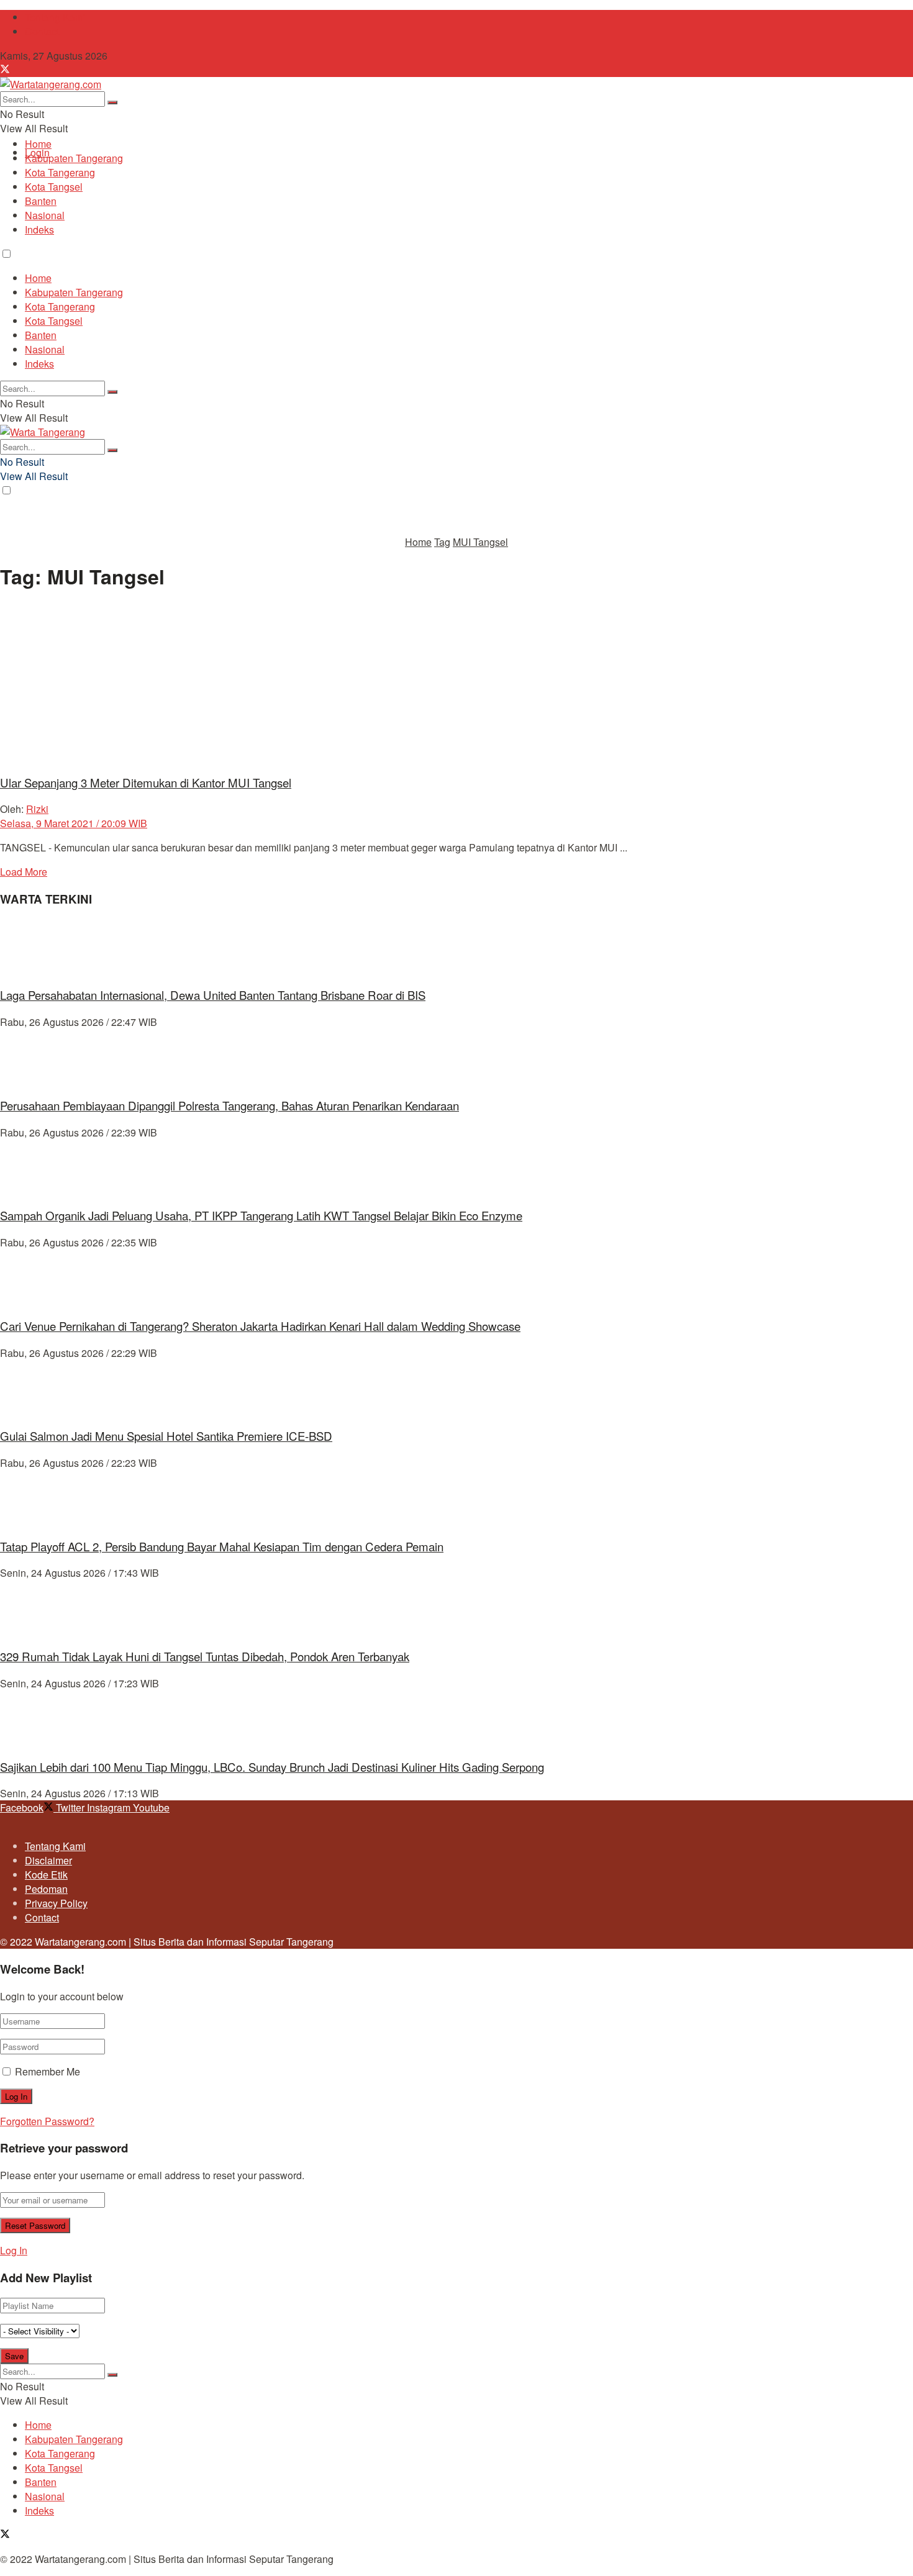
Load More (24, 872)
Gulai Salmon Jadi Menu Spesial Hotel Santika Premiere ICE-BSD (166, 1436)
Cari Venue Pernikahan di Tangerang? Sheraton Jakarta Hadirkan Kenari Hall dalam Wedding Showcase (260, 1326)
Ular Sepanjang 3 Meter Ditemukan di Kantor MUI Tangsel (146, 782)
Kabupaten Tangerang (74, 158)
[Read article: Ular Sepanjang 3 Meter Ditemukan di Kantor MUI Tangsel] (457, 683)
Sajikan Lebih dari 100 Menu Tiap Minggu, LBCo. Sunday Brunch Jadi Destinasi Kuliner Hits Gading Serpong (272, 1767)
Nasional (45, 215)
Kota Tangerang (60, 172)
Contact (42, 31)
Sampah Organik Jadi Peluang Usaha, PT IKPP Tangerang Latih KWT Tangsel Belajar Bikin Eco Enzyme (261, 1215)
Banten (41, 201)
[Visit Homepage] (51, 84)
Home (38, 144)
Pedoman (46, 1889)
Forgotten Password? (47, 2121)
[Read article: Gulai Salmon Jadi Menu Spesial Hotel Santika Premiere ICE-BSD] (457, 1388)
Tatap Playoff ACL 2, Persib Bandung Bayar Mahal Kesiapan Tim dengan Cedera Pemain (222, 1546)
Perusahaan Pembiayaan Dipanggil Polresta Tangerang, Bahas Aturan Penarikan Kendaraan (229, 1105)
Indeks (39, 229)
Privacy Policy (56, 1903)
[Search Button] (112, 102)
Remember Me (48, 2071)
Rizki (37, 809)
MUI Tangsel (480, 542)
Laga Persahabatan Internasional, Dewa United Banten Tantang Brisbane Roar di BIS (213, 995)
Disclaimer (48, 1860)
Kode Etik (46, 1875)
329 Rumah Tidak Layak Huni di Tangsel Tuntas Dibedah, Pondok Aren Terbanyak (205, 1656)
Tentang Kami (55, 17)
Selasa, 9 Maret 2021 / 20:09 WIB (74, 823)
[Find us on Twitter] (5, 70)
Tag (442, 542)
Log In (14, 2250)
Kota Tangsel (54, 187)
